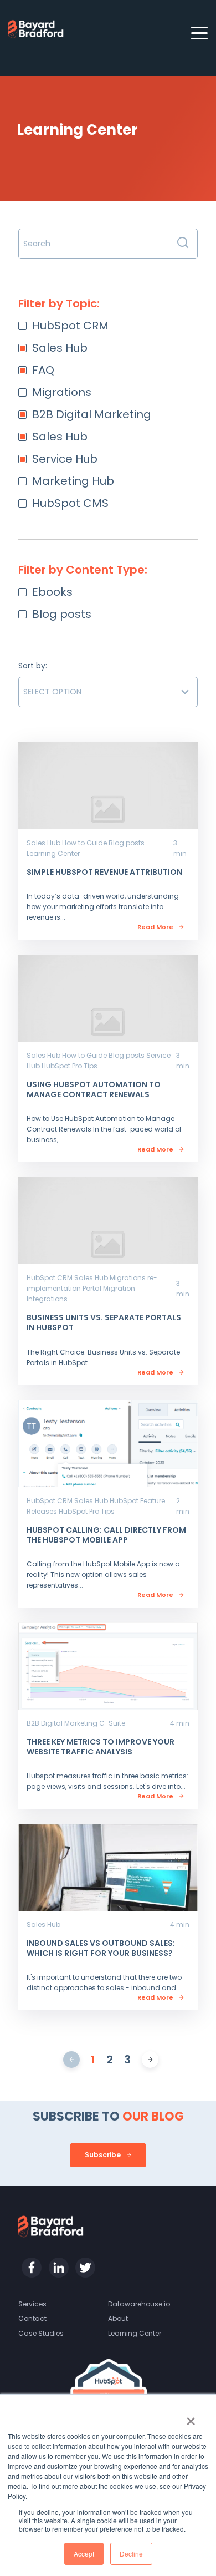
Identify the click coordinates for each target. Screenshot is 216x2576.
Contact (32, 2318)
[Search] (183, 244)
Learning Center (135, 2333)
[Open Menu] (196, 34)
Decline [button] (131, 2554)
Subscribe (104, 2155)
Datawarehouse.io (139, 2304)
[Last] (150, 2060)
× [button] (191, 2417)
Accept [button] (84, 2554)
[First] (72, 2060)
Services (32, 2304)
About (118, 2318)
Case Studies (41, 2333)
